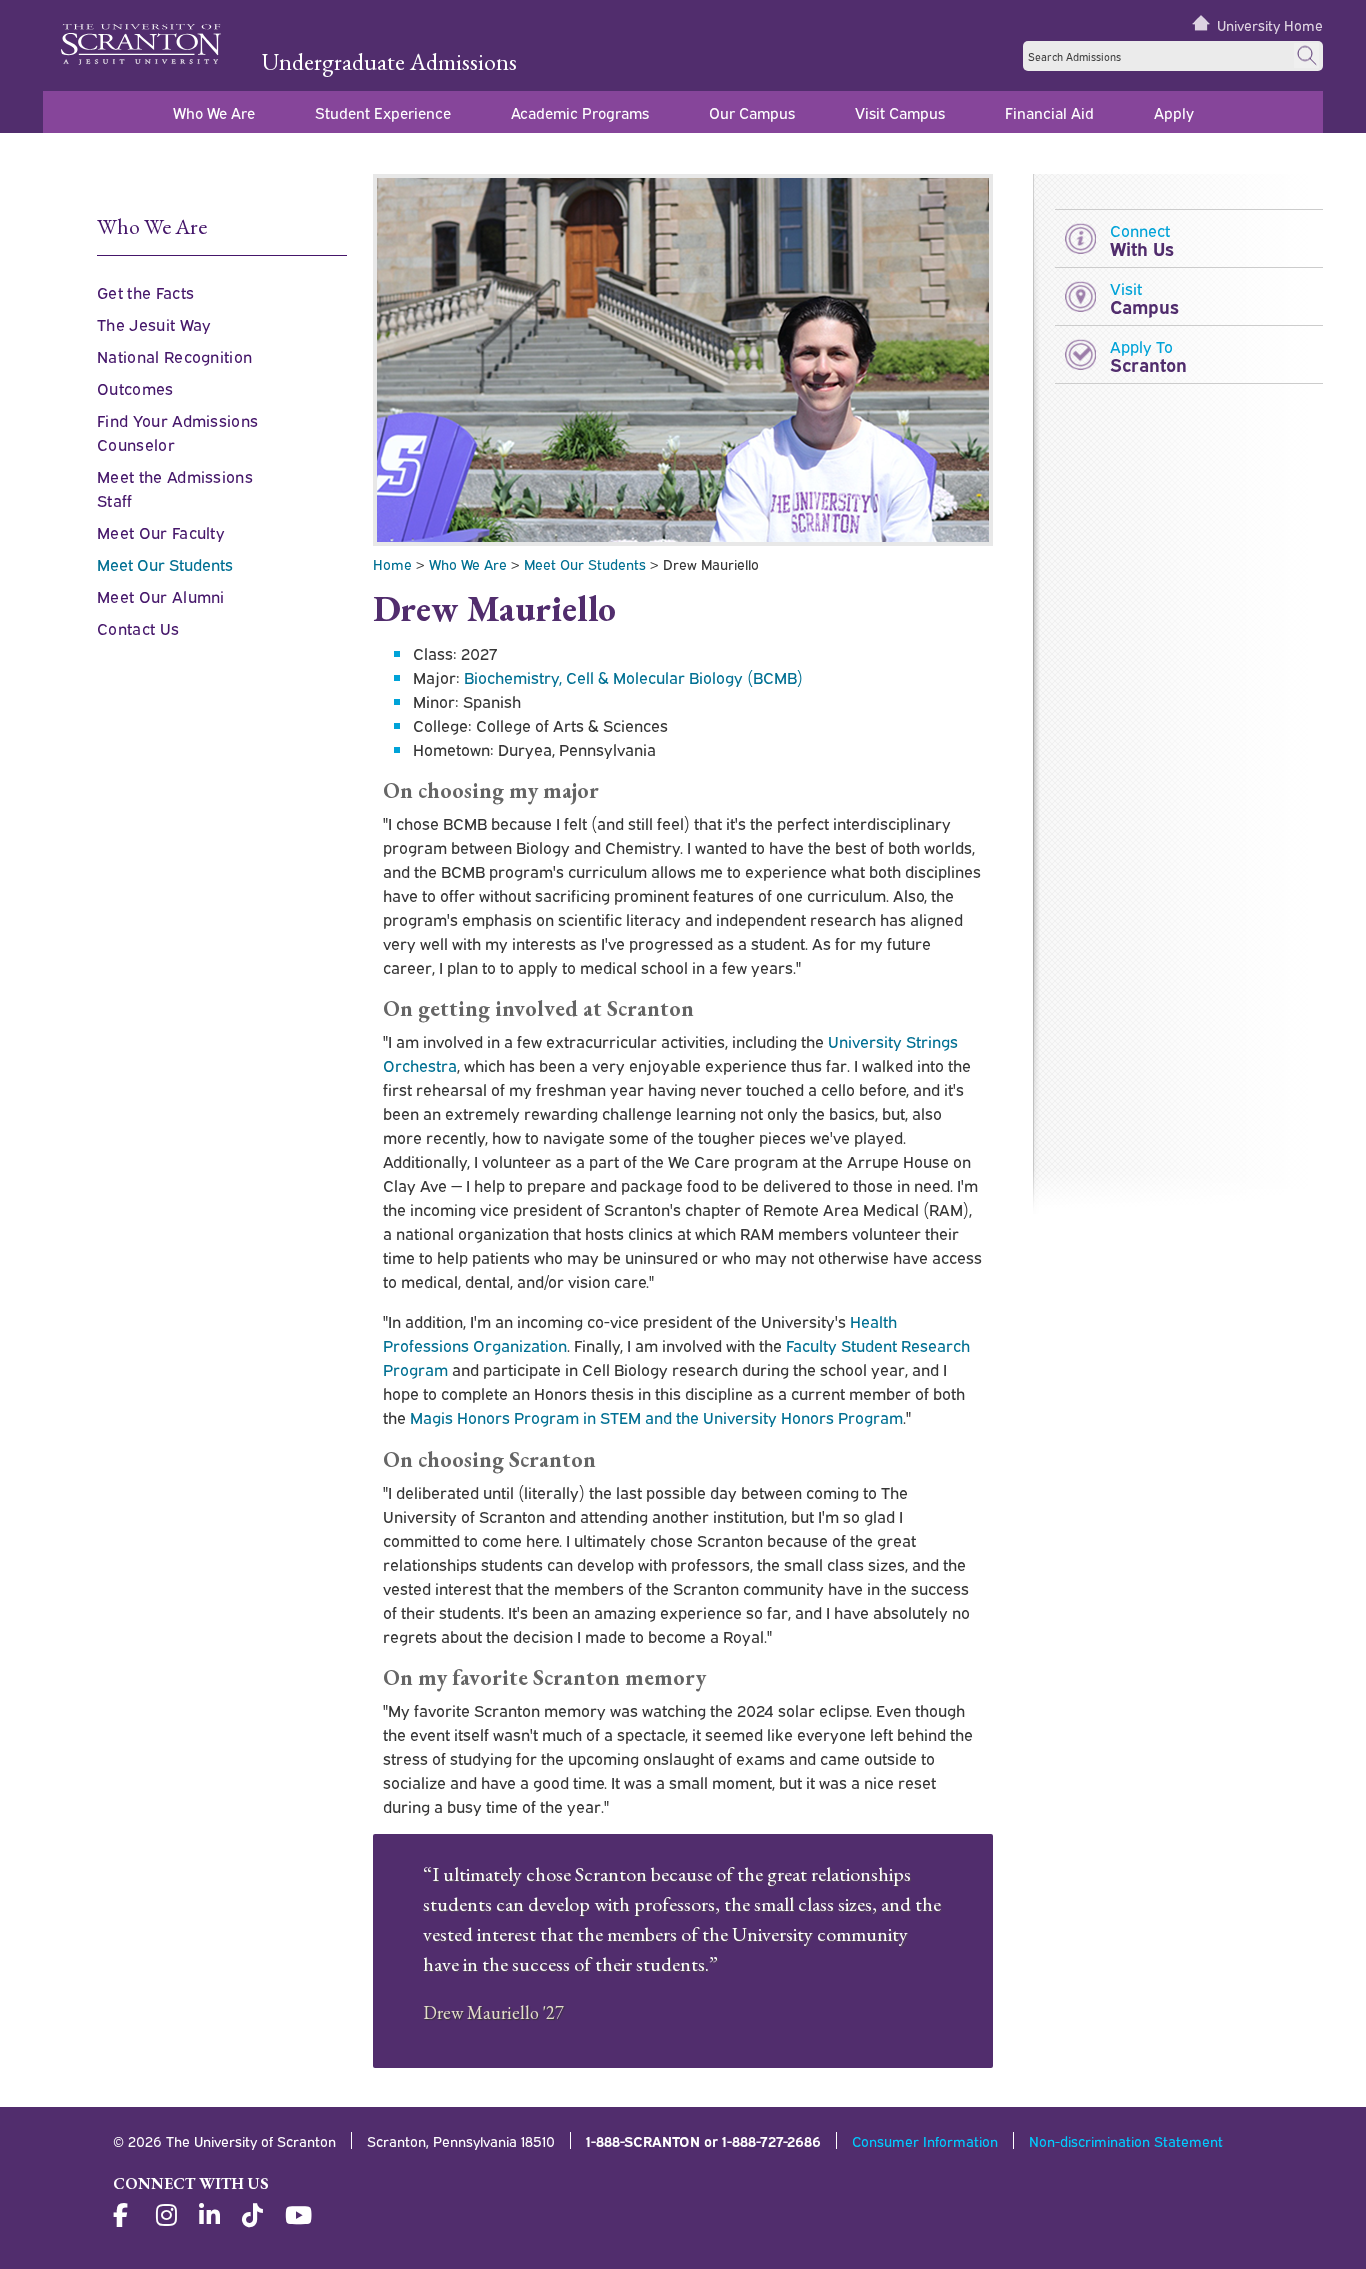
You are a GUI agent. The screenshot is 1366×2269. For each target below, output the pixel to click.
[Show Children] (239, 529)
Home (392, 563)
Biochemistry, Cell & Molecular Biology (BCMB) (633, 677)
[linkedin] (212, 2216)
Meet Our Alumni (161, 596)
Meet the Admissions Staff (175, 488)
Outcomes (135, 388)
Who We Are (214, 112)
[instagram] (169, 2216)
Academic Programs (580, 112)
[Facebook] (126, 2216)
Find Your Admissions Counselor (177, 432)
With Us (1142, 239)
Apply (1174, 112)
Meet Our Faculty (161, 532)
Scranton (1148, 355)
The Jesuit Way (154, 324)
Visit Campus (900, 112)
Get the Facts (145, 292)
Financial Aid (1049, 112)
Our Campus (752, 112)
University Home (1270, 24)
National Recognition (174, 356)
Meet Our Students (585, 563)
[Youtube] (298, 2216)
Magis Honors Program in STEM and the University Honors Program (656, 1417)
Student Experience (383, 112)
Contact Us (138, 628)
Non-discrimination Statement (1126, 2140)
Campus (1144, 297)
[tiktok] (255, 2216)
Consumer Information (925, 2140)
